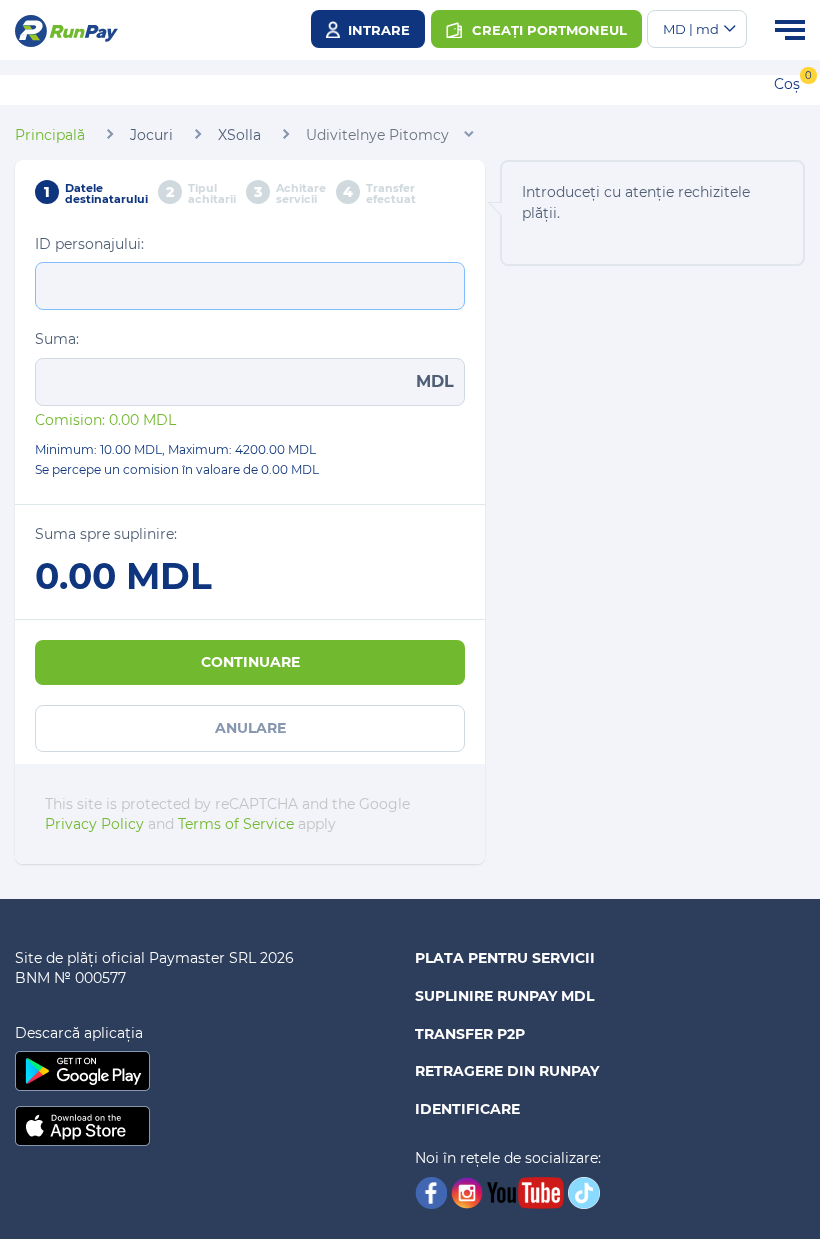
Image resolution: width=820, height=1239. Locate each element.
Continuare (250, 662)
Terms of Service (236, 824)
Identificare (467, 1109)
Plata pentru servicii (505, 958)
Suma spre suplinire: (106, 534)
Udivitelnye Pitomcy (377, 135)
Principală (50, 135)
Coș (787, 84)
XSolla (239, 135)
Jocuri (151, 135)
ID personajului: (89, 244)
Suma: (57, 339)
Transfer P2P (470, 1034)
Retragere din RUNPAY (507, 1071)
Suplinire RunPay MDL (504, 996)
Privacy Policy (94, 824)
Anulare (250, 728)
